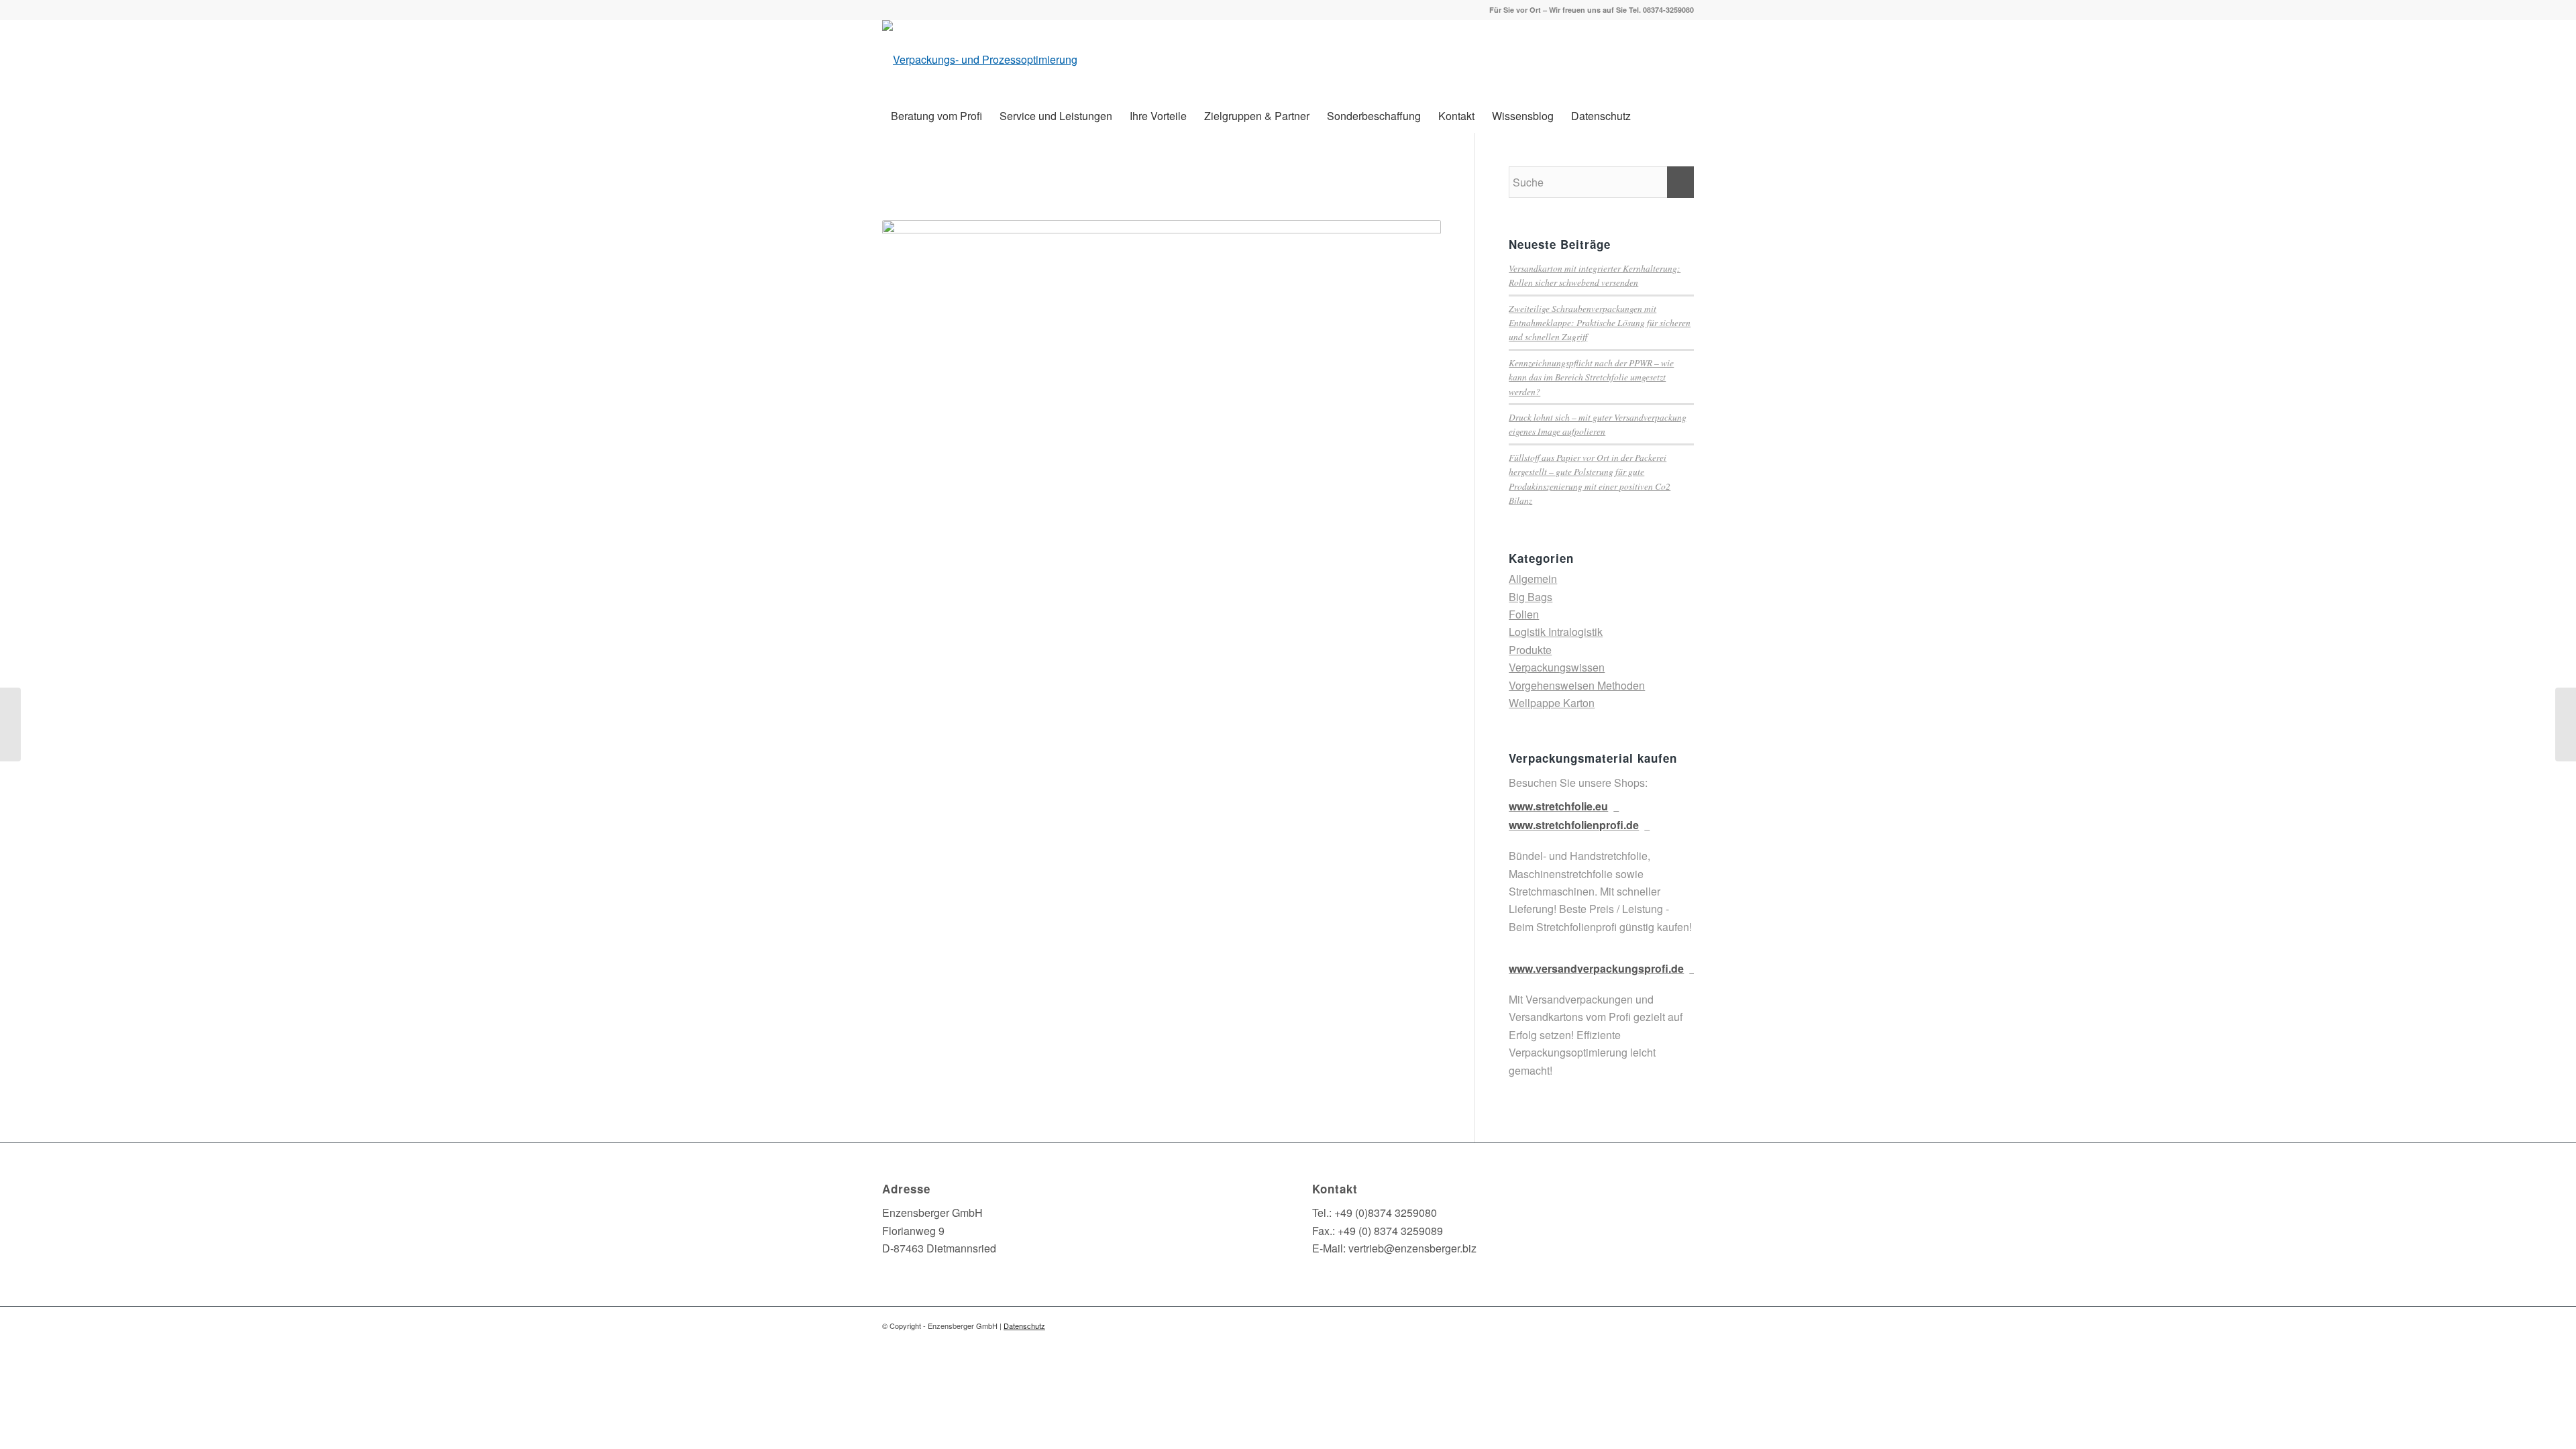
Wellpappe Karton (1552, 703)
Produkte (1530, 650)
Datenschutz (1024, 1326)
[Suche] (1685, 116)
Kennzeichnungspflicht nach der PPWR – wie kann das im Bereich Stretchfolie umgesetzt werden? (1591, 377)
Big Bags (1531, 597)
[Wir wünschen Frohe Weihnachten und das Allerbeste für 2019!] (10, 724)
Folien (1524, 614)
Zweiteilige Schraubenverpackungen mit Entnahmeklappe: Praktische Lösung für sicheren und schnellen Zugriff (1600, 323)
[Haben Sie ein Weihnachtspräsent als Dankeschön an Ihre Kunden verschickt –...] (2566, 724)
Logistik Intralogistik (1556, 632)
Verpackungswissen (1557, 667)
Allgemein (1533, 579)
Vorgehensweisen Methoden (1577, 685)
